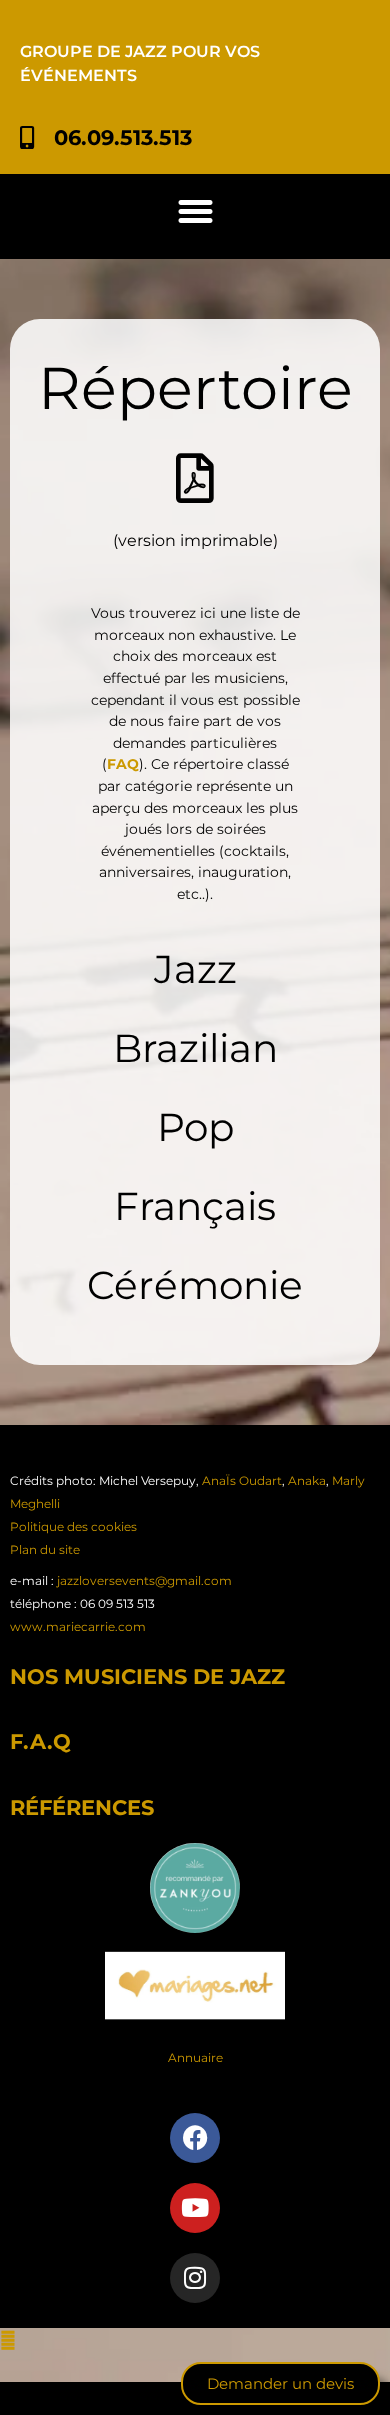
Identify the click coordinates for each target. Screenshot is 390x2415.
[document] (195, 2371)
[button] (195, 212)
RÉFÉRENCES (82, 1807)
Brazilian (195, 1048)
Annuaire (195, 2057)
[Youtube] (195, 2208)
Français (195, 1206)
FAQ (123, 764)
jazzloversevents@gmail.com (144, 1580)
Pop (195, 1127)
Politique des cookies (73, 1526)
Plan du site (45, 1549)
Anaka (307, 1480)
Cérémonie (195, 1285)
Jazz (195, 969)
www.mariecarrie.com (78, 1626)
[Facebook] (195, 2138)
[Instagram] (195, 2278)
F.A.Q (40, 1741)
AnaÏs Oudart (242, 1480)
